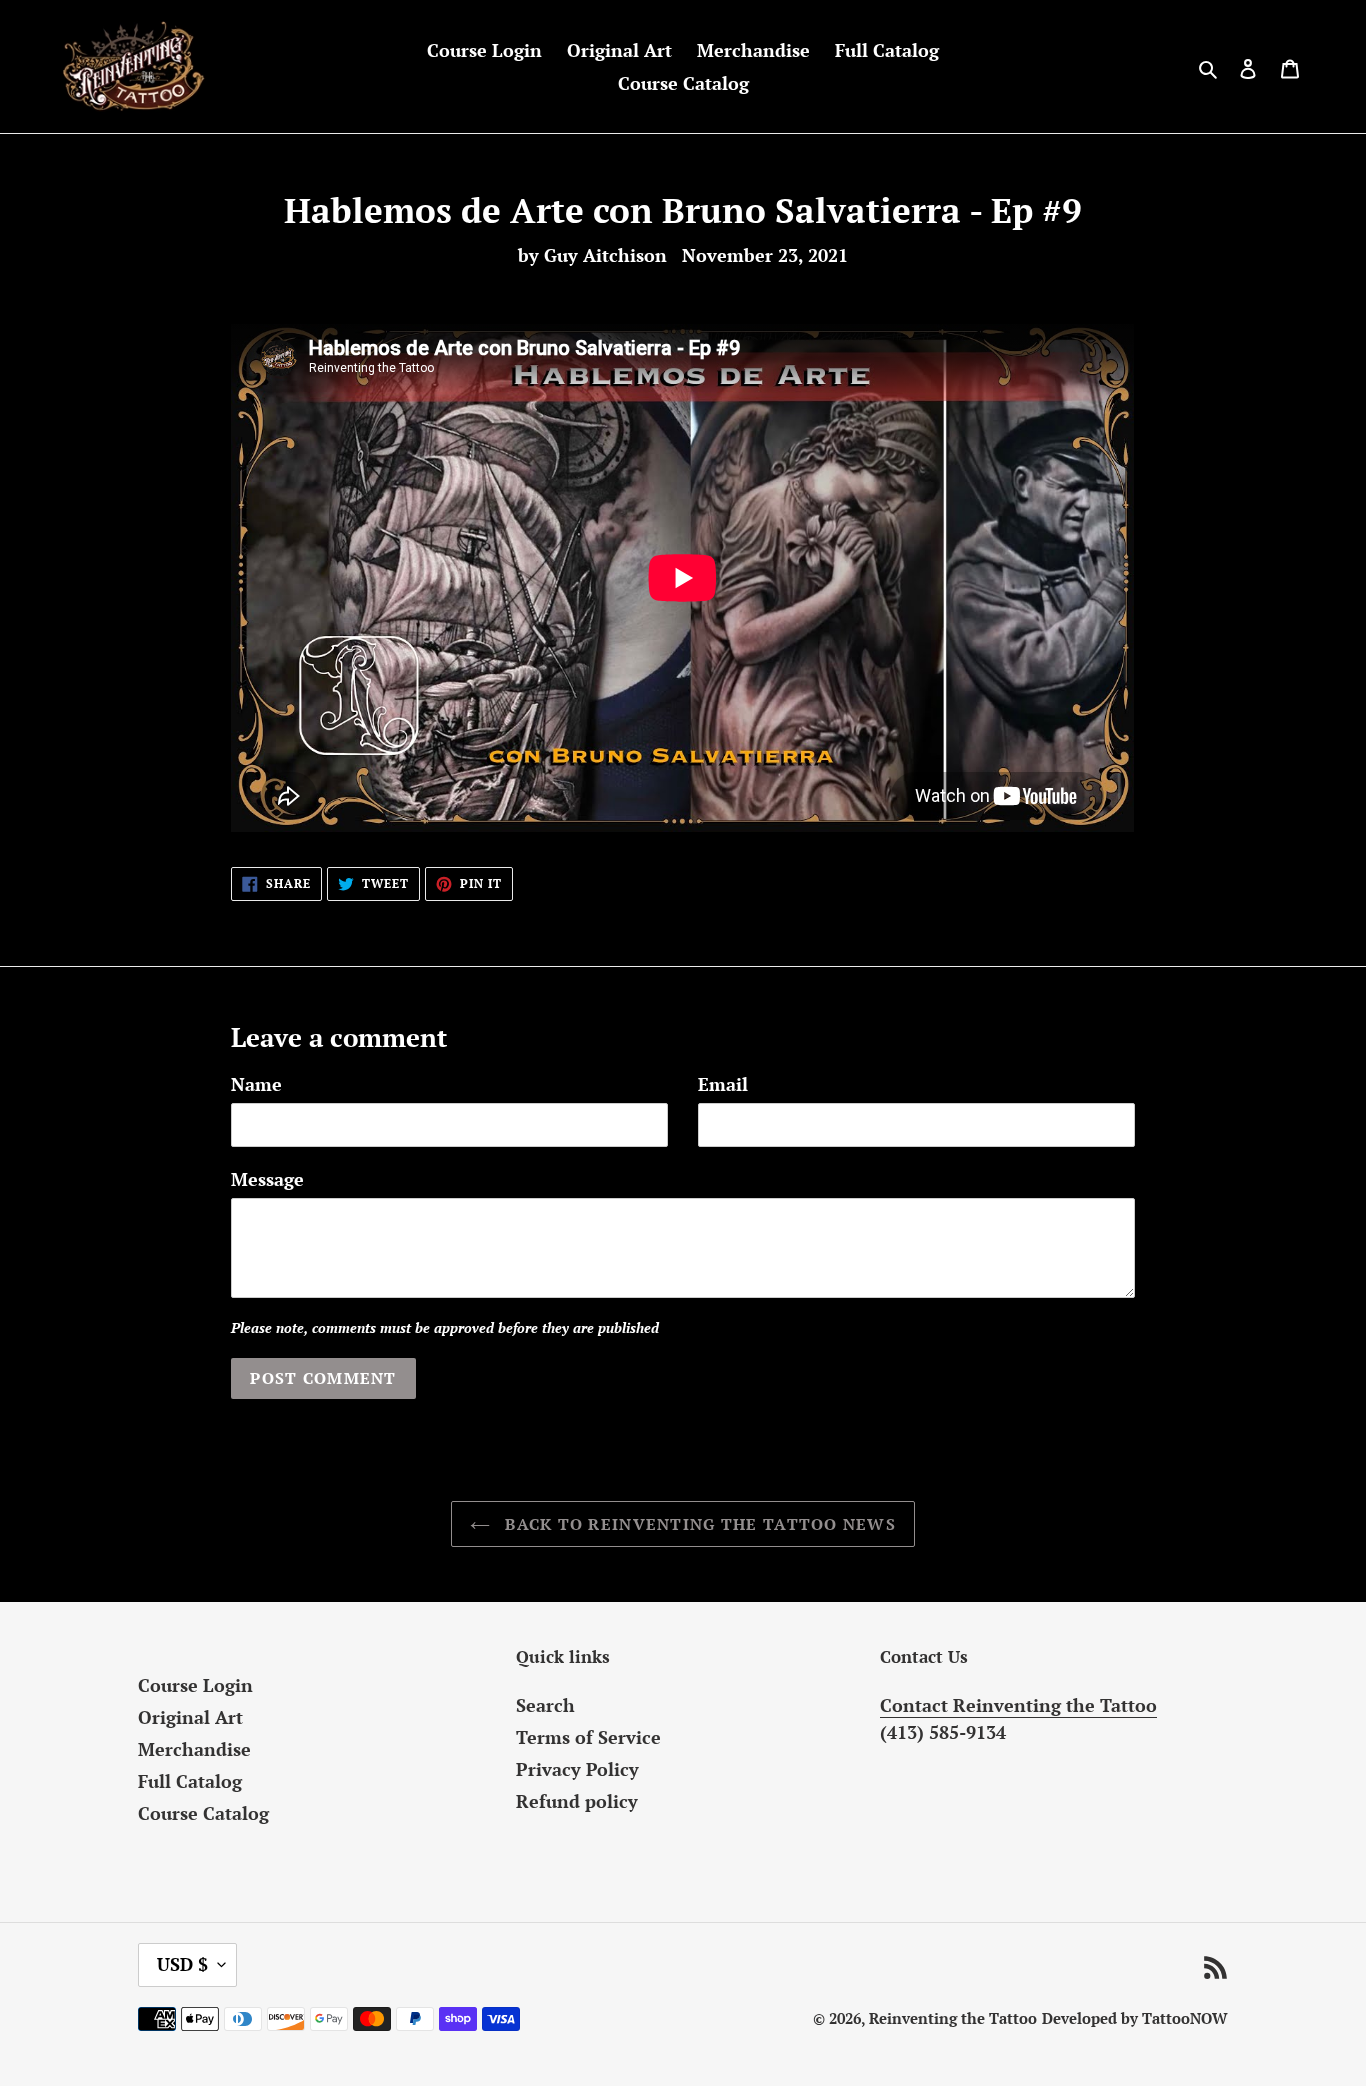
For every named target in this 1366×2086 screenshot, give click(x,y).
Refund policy (577, 1801)
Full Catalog (190, 1781)
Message (267, 1179)
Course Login (195, 1685)
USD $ (182, 1964)
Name (256, 1084)
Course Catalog (203, 1813)
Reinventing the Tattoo (953, 2018)
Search (545, 1705)
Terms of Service (588, 1737)
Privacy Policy (577, 1769)
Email (723, 1084)
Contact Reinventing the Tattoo (1018, 1705)
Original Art (190, 1717)
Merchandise (194, 1749)
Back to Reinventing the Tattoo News (698, 1524)
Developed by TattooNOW (1135, 2018)
